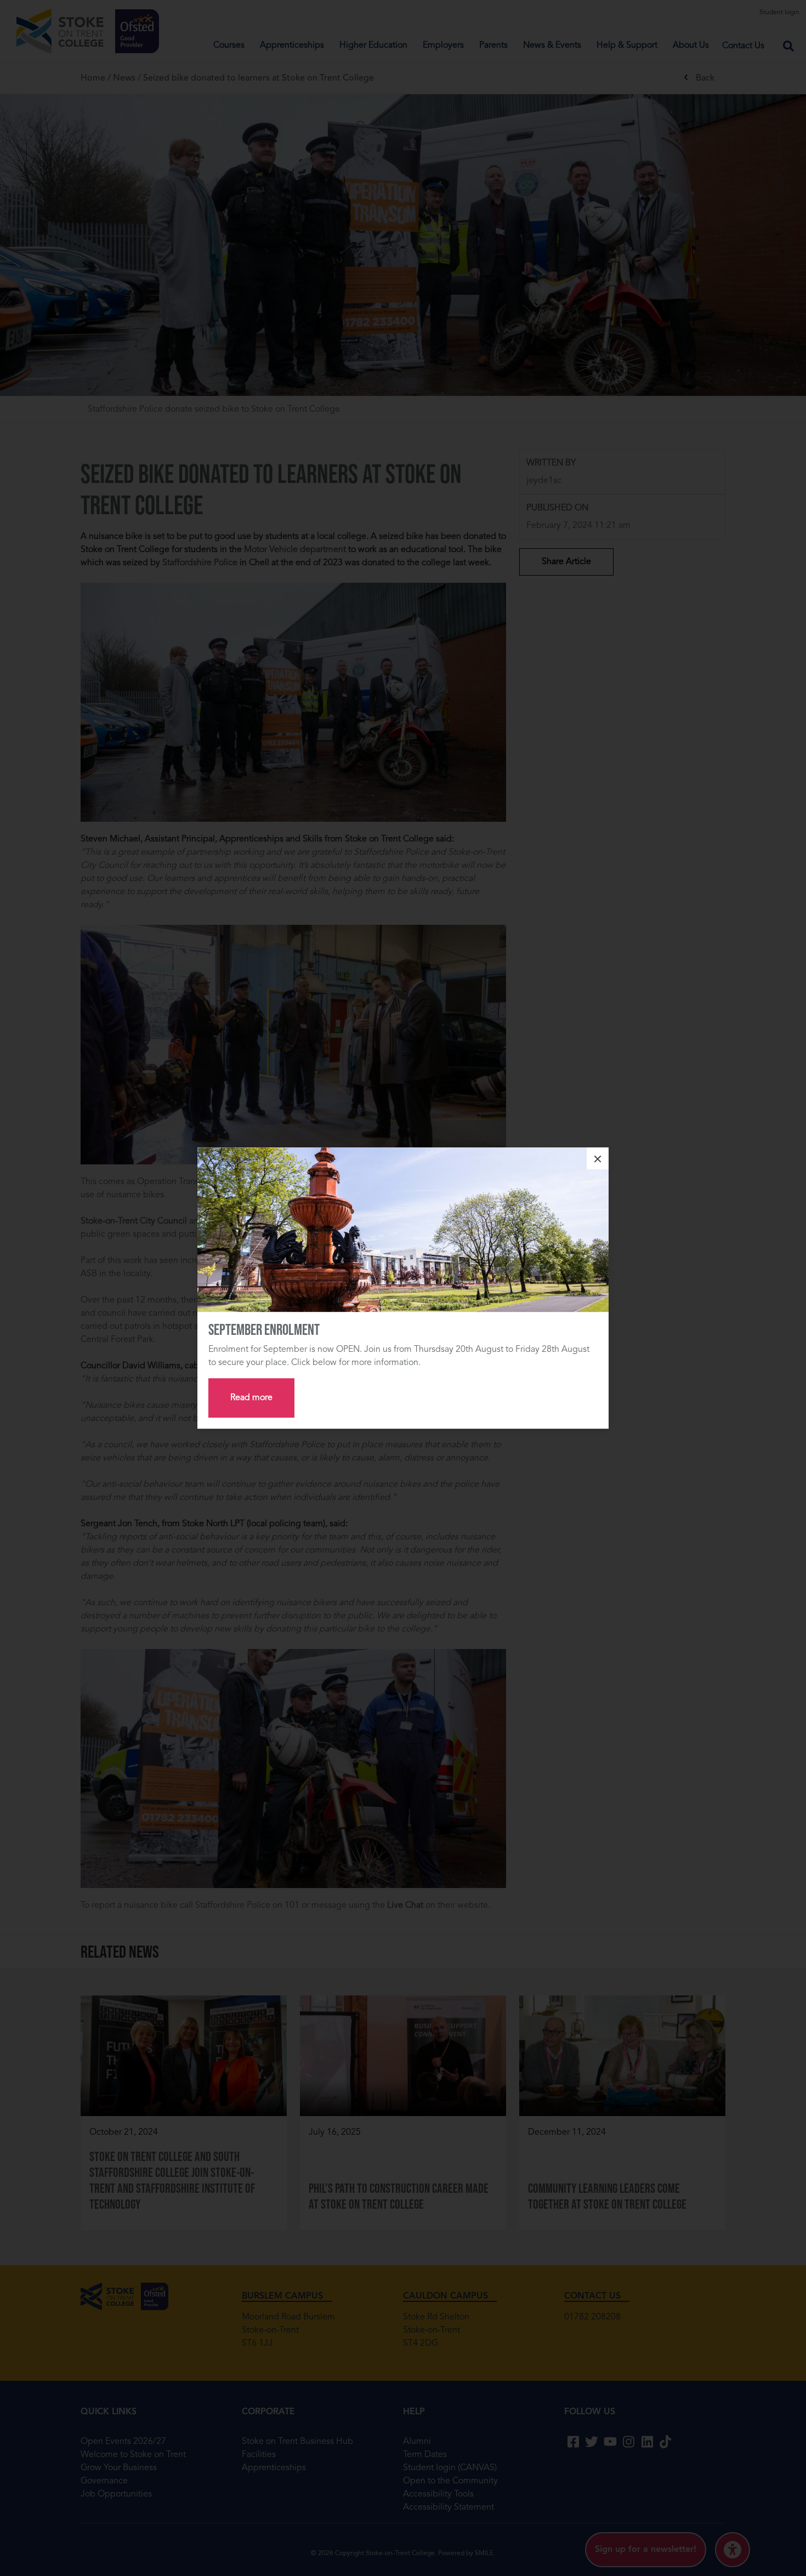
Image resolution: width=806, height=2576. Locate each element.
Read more (251, 1398)
